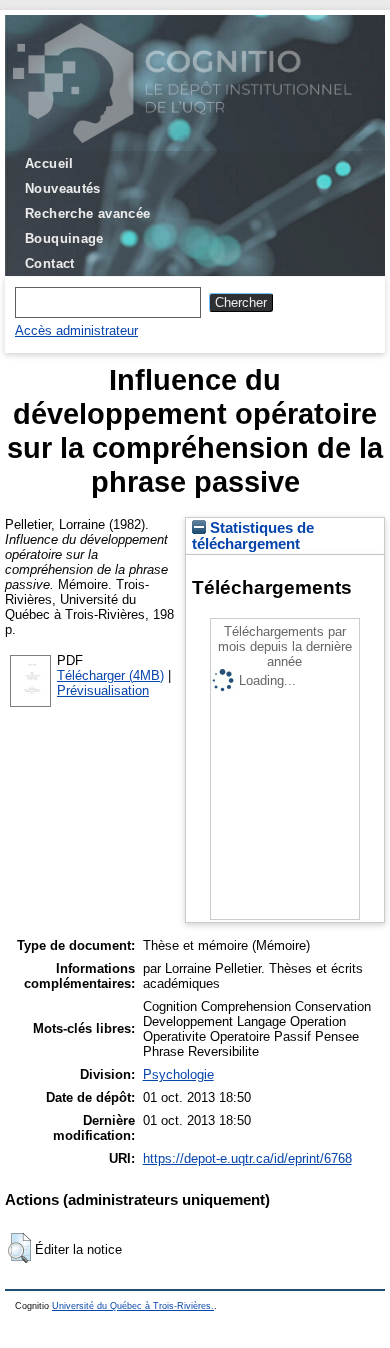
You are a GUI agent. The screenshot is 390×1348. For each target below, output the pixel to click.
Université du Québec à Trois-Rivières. (133, 1306)
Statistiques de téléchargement (253, 536)
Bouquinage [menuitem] (64, 238)
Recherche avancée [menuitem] (88, 213)
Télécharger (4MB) (110, 675)
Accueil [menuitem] (49, 163)
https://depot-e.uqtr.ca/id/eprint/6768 (247, 1158)
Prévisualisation (103, 690)
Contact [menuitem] (50, 263)
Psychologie (178, 1074)
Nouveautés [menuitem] (63, 188)
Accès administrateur (76, 330)
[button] (19, 1248)
